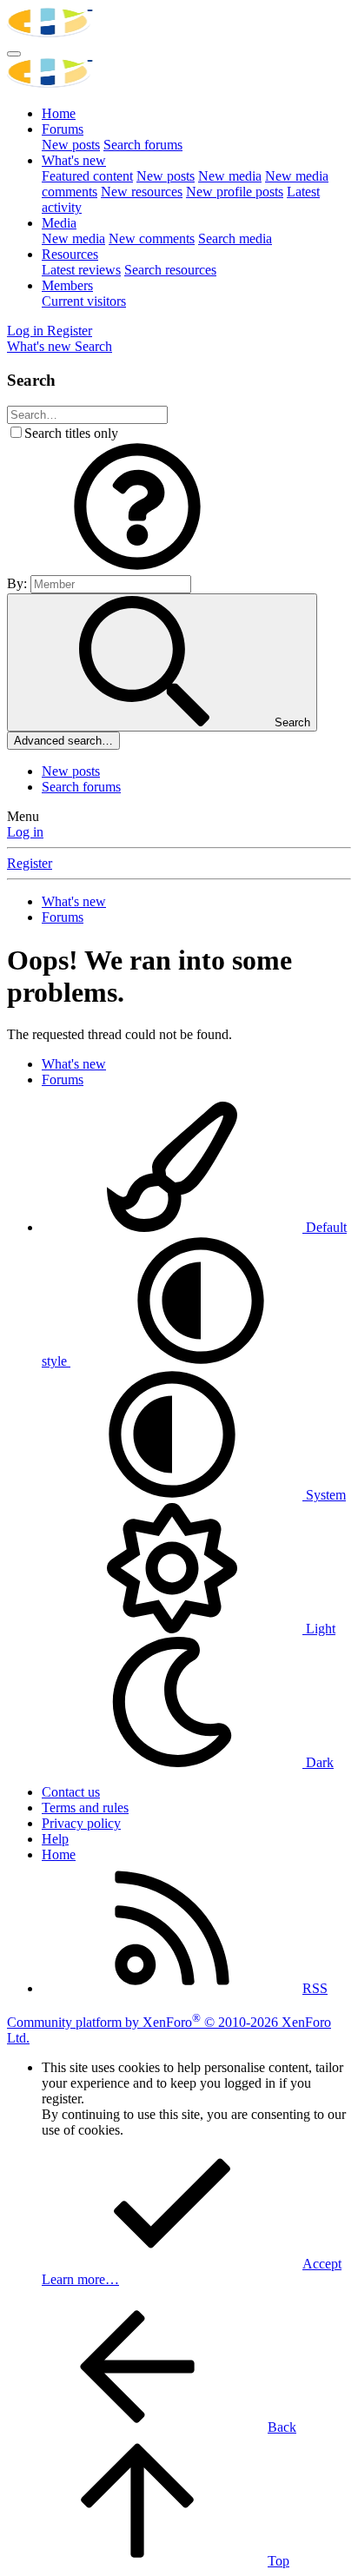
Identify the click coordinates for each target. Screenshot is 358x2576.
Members (67, 285)
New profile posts (235, 192)
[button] (137, 567)
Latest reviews (81, 270)
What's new (74, 160)
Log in (25, 832)
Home (59, 113)
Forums (63, 129)
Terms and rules (85, 1808)
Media (59, 223)
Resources (70, 254)
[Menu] (14, 54)
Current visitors (84, 301)
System (324, 1495)
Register (30, 863)
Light (319, 1629)
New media (230, 176)
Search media (235, 238)
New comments (152, 238)
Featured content (87, 176)
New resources (142, 192)
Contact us (71, 1792)
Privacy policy (81, 1823)
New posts (71, 145)
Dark (318, 1762)
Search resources (170, 270)
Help (55, 1839)
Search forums (143, 145)
